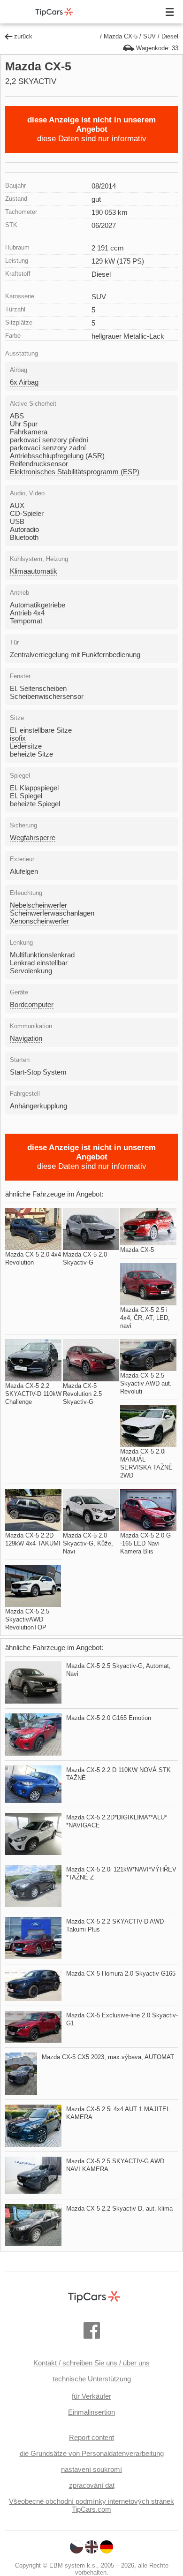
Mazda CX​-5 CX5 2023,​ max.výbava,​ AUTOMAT (108, 2057)
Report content (91, 2437)
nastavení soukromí (91, 2469)
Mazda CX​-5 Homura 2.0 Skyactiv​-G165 (121, 1974)
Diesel (170, 36)
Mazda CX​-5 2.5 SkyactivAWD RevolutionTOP (27, 1619)
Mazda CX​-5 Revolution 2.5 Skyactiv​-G (82, 1394)
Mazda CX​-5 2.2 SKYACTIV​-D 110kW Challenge (33, 1394)
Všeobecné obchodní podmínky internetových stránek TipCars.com (91, 2505)
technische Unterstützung (92, 2379)
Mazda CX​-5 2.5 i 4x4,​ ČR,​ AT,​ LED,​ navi (145, 1318)
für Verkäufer (91, 2396)
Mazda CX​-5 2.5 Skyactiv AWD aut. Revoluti (146, 1383)
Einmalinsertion (91, 2412)
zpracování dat (92, 2485)
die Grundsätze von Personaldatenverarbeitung (92, 2453)
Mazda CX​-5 (137, 1250)
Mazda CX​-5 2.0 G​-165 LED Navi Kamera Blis (145, 1543)
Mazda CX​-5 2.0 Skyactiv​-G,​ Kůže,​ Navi (88, 1543)
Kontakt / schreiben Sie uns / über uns (91, 2363)
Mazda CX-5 (121, 36)
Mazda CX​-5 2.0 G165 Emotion (109, 1718)
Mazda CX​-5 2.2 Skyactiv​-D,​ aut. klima (119, 2209)
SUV (149, 36)
